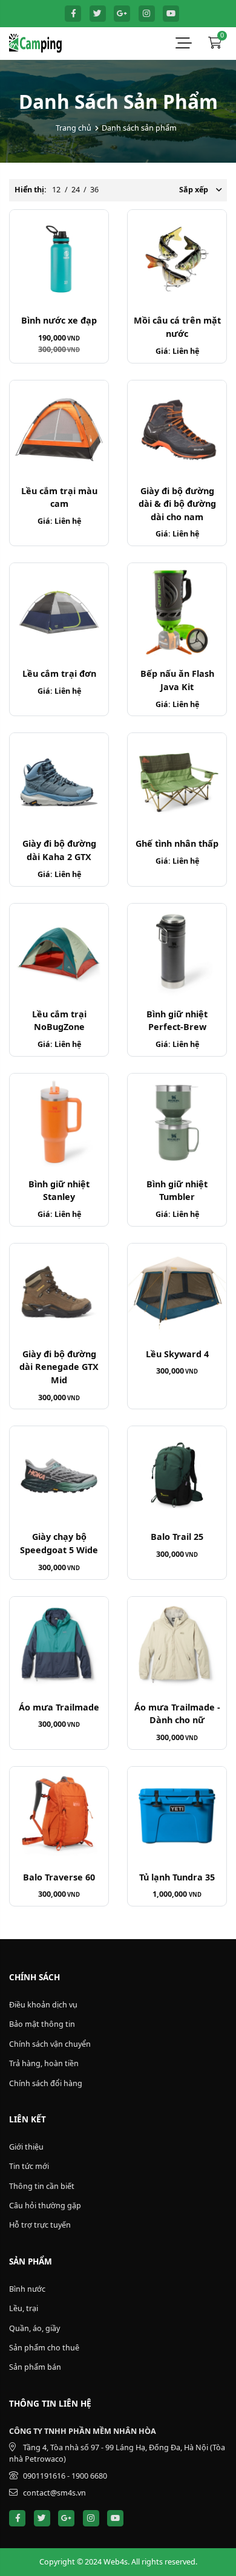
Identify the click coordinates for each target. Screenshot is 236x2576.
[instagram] (147, 14)
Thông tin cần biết (42, 2186)
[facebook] (73, 14)
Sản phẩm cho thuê (44, 2348)
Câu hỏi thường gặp (45, 2206)
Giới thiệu (26, 2147)
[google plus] (122, 14)
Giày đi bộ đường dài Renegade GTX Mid (59, 1367)
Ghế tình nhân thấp (177, 843)
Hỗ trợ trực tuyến (40, 2225)
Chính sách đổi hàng (46, 2083)
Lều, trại (24, 2308)
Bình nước (27, 2289)
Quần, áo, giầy (34, 2328)
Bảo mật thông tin (42, 2024)
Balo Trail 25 (177, 1537)
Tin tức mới (29, 2166)
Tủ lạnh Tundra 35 (177, 1877)
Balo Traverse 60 (59, 1877)
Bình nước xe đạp (59, 320)
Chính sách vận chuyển (50, 2044)
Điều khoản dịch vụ (43, 2005)
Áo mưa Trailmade (59, 1707)
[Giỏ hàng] (215, 44)
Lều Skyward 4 (177, 1354)
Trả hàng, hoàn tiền (44, 2063)
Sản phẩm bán (35, 2367)
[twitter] (98, 14)
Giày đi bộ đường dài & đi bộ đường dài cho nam (177, 504)
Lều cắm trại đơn (59, 673)
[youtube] (171, 14)
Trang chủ (74, 128)
